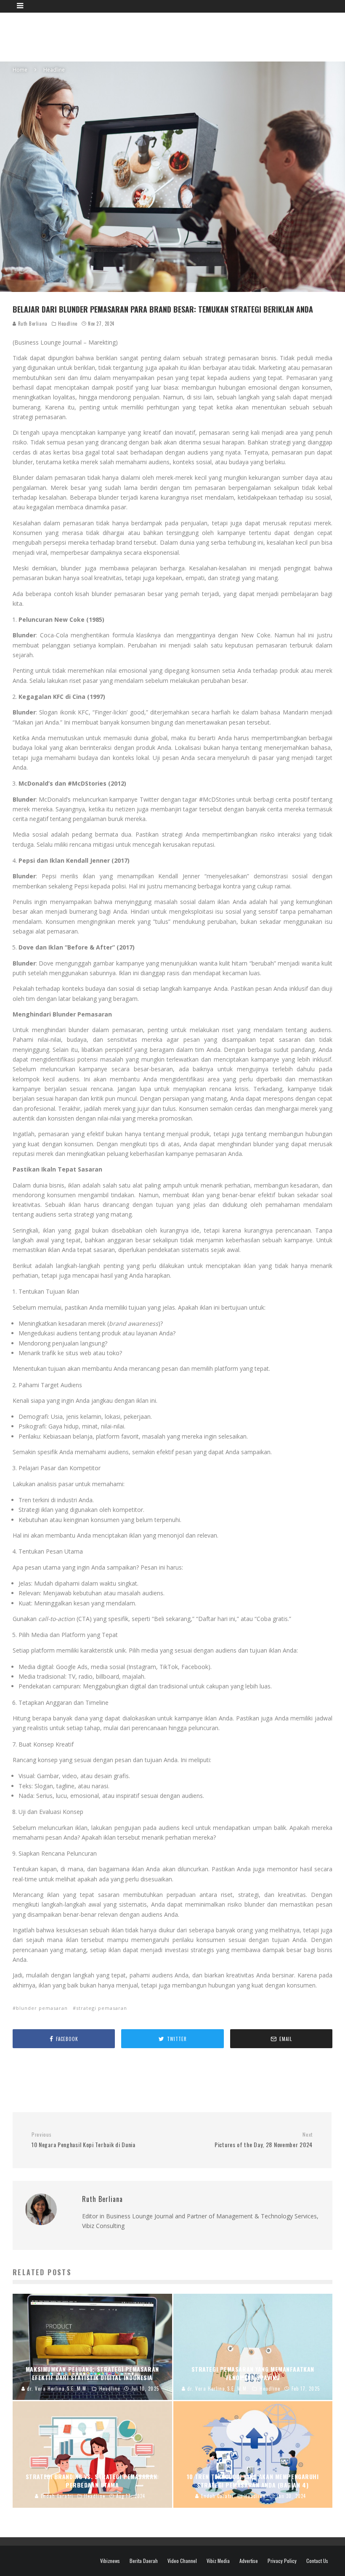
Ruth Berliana (32, 324)
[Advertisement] (179, 36)
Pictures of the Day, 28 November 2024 (264, 2140)
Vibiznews (110, 2561)
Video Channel (182, 2561)
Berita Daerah (144, 2561)
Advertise (249, 2561)
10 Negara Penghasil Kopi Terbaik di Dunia (84, 2140)
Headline (68, 324)
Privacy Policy (282, 2561)
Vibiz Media (218, 2561)
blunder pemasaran (42, 2008)
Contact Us (317, 2561)
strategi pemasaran (102, 2008)
